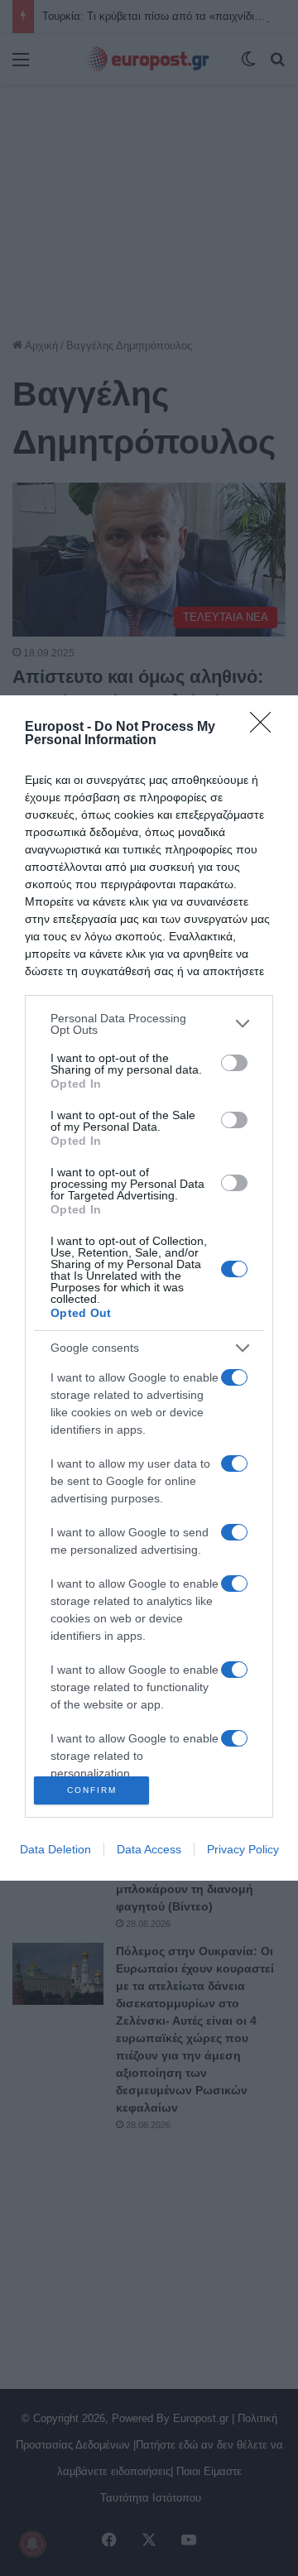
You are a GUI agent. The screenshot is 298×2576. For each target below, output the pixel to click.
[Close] (266, 728)
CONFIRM (92, 1790)
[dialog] (149, 1288)
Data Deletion (55, 1849)
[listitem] (149, 1024)
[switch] (234, 1063)
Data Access (149, 1849)
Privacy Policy (243, 1849)
